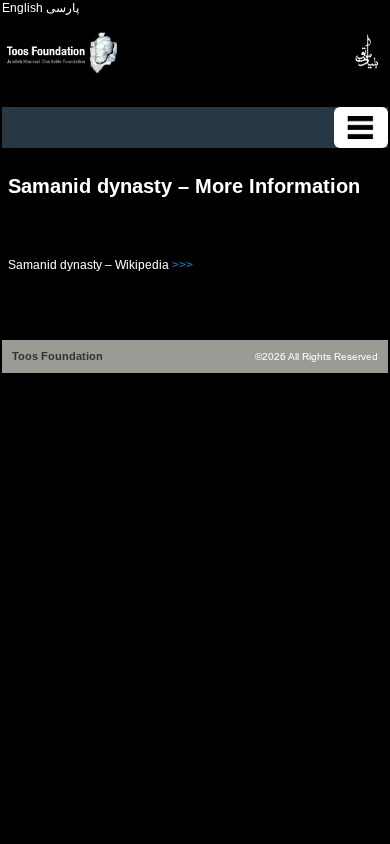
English (22, 8)
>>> (182, 265)
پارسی (62, 8)
